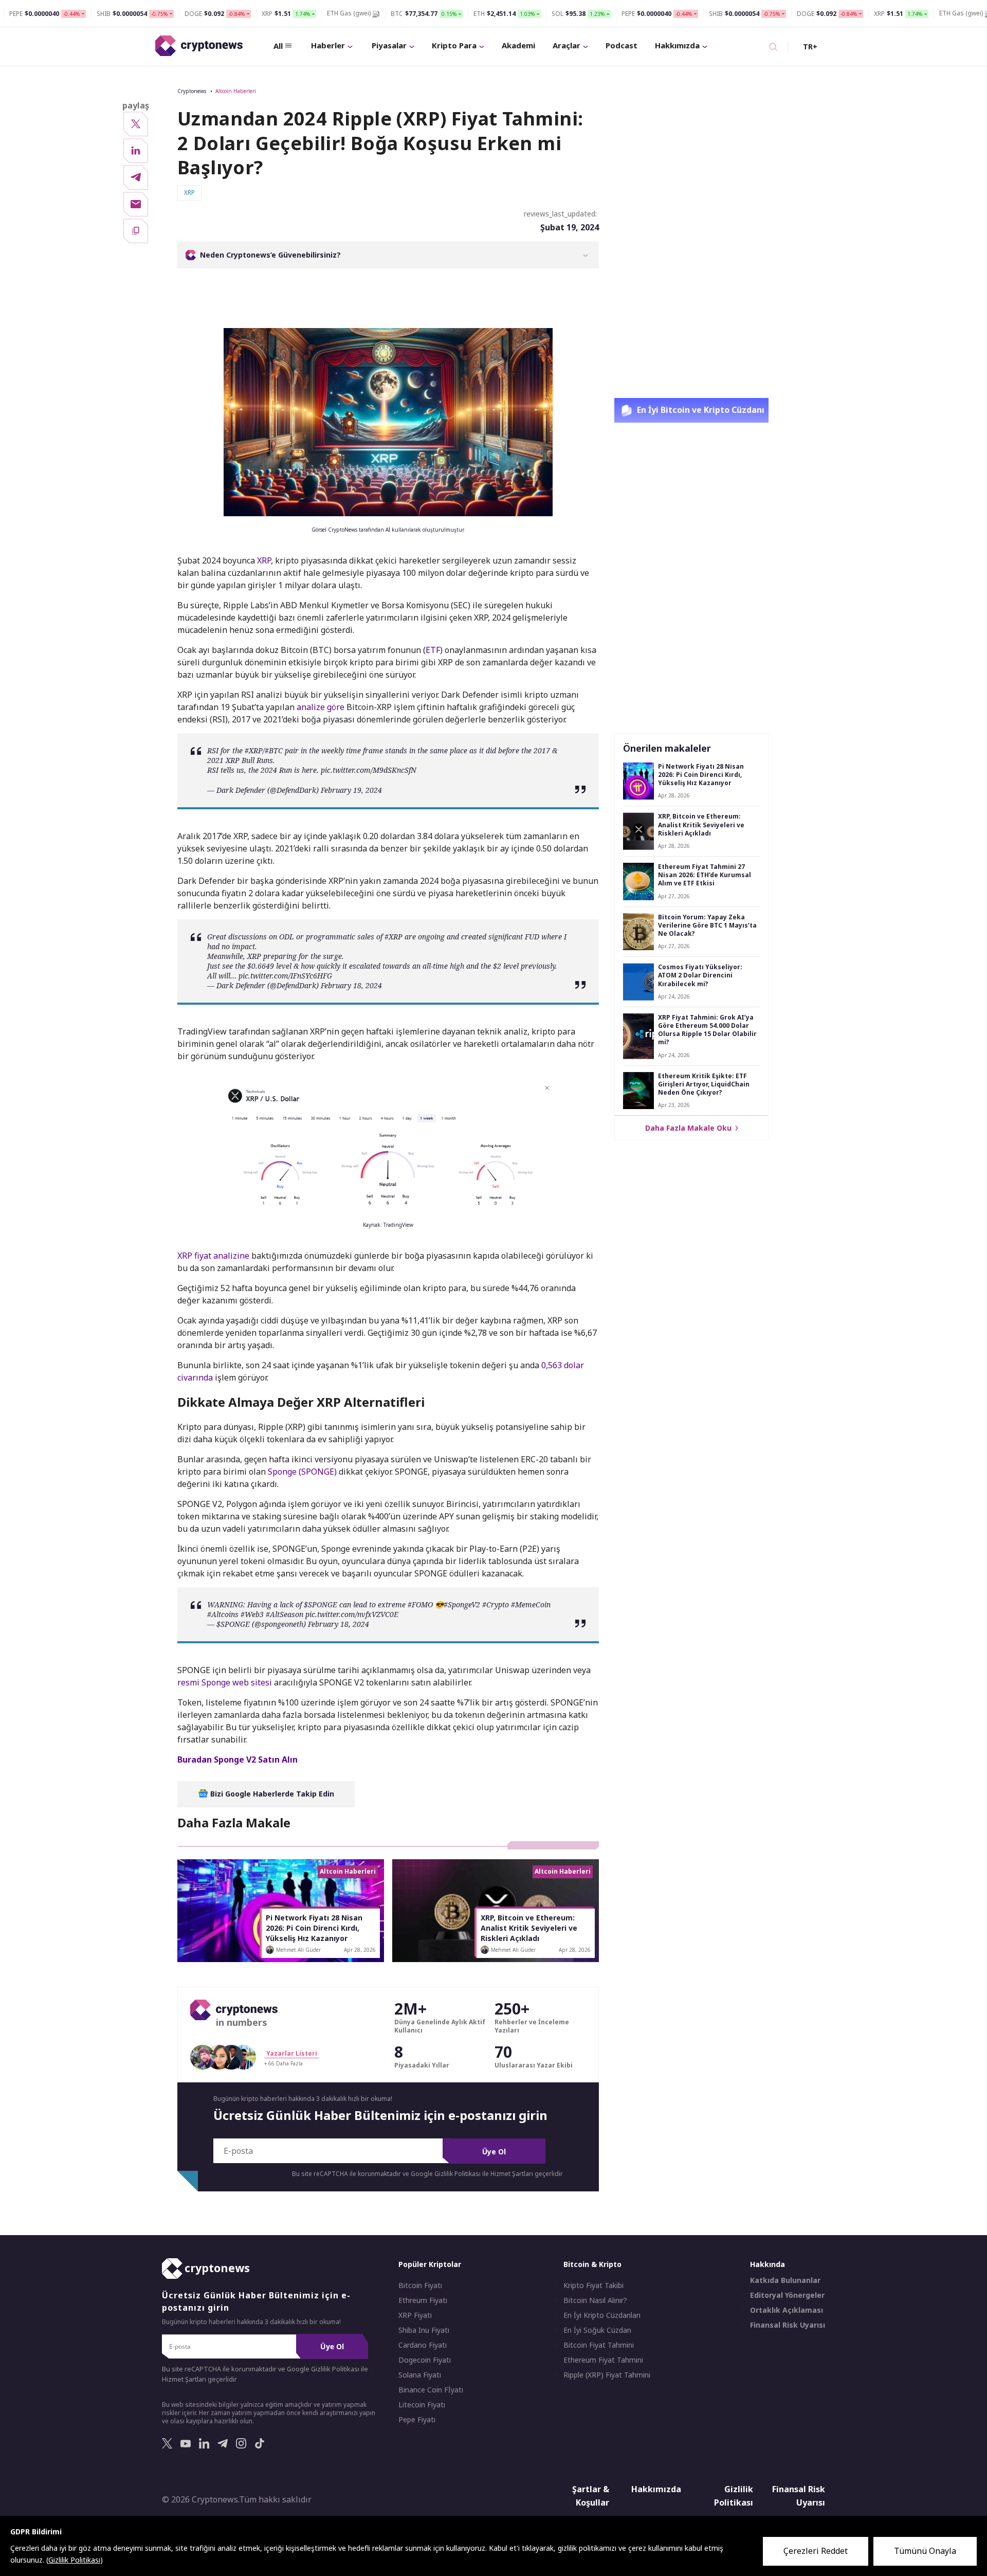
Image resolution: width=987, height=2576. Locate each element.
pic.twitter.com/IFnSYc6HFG (285, 976)
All (278, 46)
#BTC (274, 750)
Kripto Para (454, 45)
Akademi (518, 45)
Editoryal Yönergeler (787, 2295)
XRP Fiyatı (415, 2315)
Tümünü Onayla (925, 2551)
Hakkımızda (677, 45)
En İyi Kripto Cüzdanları (602, 2315)
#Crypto (496, 1604)
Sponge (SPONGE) (302, 1472)
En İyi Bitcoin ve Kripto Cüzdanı (700, 410)
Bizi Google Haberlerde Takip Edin (271, 1794)
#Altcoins (223, 1614)
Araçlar (566, 45)
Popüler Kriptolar (430, 2264)
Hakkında (767, 2264)
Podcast (622, 45)
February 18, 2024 (351, 985)
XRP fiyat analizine (213, 1256)
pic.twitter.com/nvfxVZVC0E (352, 1614)
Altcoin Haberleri (236, 91)
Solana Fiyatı (420, 2375)
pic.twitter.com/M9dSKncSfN (369, 770)
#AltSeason (285, 1614)
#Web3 (252, 1614)
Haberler (328, 45)
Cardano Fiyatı (423, 2345)
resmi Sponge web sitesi (225, 1682)
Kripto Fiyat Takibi (593, 2285)
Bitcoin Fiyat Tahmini (599, 2345)
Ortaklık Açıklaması (787, 2310)
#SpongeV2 (462, 1604)
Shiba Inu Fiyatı (424, 2330)
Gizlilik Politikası (734, 2496)
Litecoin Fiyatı (422, 2405)
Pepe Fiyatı (417, 2420)
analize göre (321, 707)
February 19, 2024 (351, 790)
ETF (433, 650)
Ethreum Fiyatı (423, 2300)
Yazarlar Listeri (292, 2053)
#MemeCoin (531, 1604)
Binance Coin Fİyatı (431, 2390)
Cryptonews (192, 91)
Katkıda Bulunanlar (785, 2280)
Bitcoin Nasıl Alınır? (595, 2300)
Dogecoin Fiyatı (425, 2360)
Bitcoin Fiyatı (420, 2285)
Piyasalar (389, 45)
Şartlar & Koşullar (591, 2496)
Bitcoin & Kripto (592, 2264)
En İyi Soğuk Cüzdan (597, 2330)
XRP (264, 560)
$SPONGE (321, 1604)
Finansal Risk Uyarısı (788, 2325)
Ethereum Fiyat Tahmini (603, 2360)
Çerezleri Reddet (816, 2551)
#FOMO (420, 1604)
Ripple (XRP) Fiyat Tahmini (607, 2375)
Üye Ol (494, 2152)
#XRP (254, 750)
